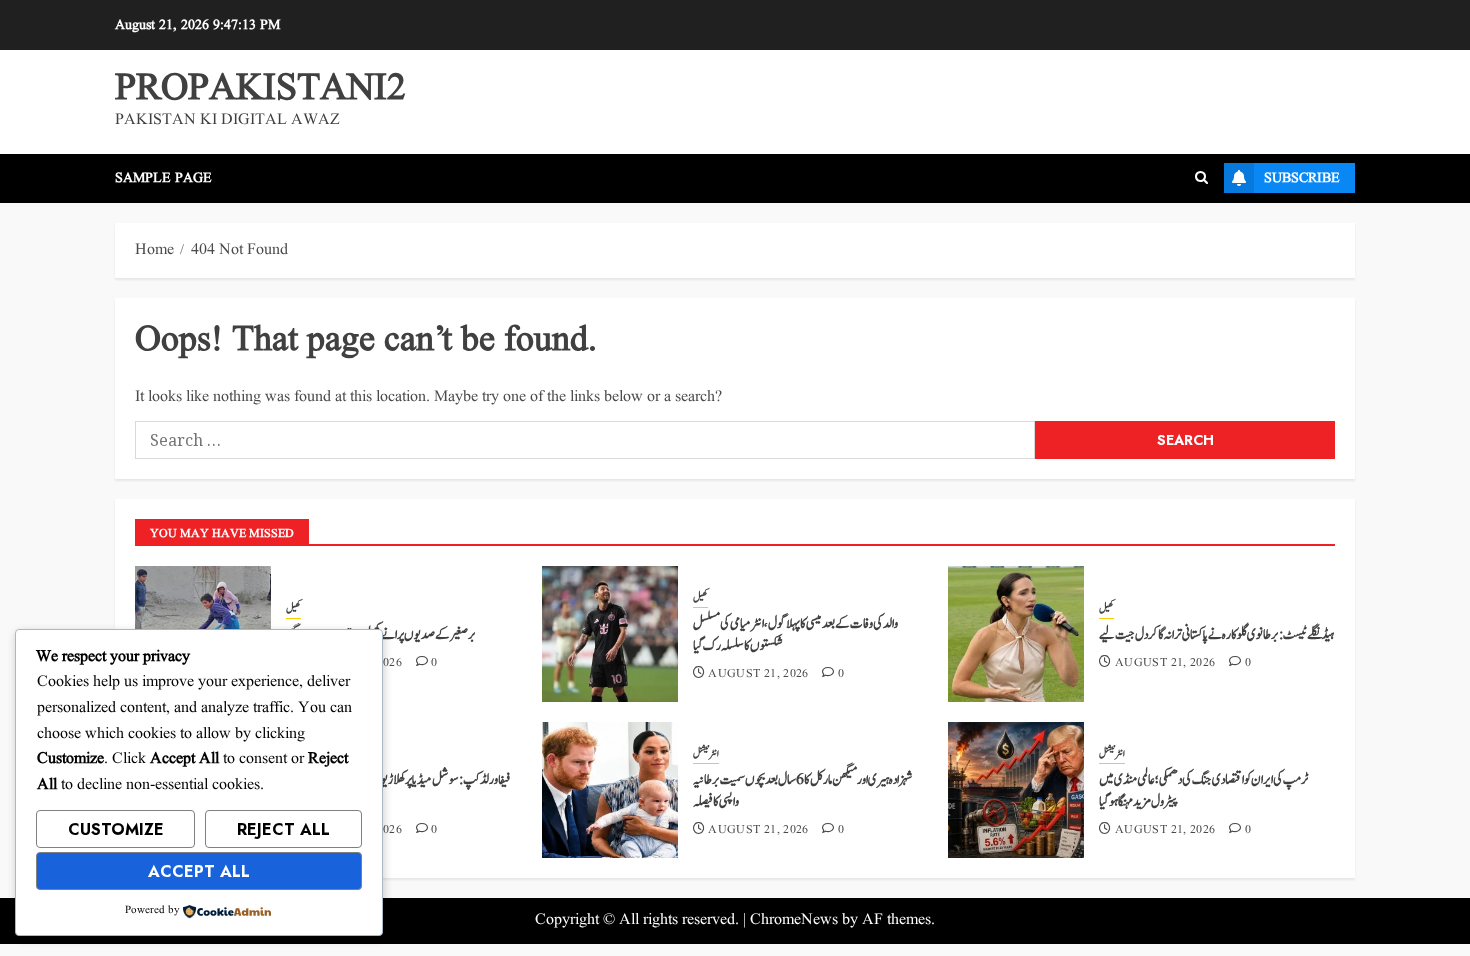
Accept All (199, 871)
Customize (116, 829)
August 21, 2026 (758, 674)
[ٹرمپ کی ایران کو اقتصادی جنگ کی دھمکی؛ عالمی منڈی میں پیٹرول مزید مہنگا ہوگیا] (1016, 790)
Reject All (283, 829)
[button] (1201, 178)
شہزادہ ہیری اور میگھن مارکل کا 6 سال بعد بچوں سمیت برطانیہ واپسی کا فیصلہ (802, 791)
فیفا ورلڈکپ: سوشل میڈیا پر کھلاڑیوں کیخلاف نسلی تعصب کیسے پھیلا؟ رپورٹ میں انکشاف (398, 791)
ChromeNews (794, 920)
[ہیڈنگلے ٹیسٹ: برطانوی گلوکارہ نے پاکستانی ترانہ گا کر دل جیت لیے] (1016, 634)
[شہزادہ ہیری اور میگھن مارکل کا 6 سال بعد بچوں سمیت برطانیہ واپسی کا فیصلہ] (610, 790)
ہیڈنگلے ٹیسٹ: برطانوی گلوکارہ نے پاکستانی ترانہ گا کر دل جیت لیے (1216, 635)
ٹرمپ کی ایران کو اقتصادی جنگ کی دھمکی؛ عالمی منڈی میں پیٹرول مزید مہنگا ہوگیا (1203, 791)
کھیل (293, 609)
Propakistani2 (260, 89)
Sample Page (163, 178)
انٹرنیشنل (706, 754)
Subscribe (1302, 178)
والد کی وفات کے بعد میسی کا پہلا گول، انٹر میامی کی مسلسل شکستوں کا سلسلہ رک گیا (795, 635)
